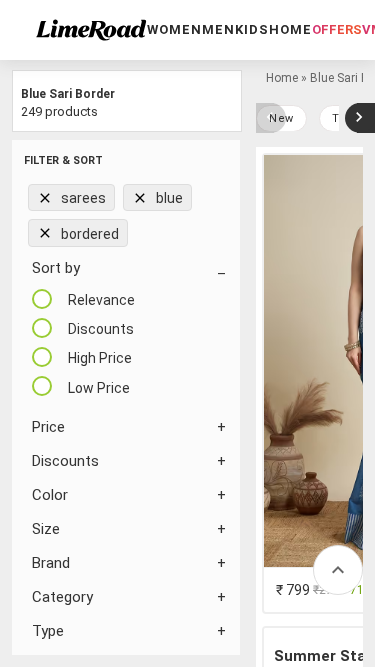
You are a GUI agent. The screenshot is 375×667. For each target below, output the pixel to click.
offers (337, 29)
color (50, 495)
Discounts (65, 461)
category (62, 597)
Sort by (56, 268)
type (48, 631)
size (46, 529)
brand (51, 563)
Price (48, 427)
